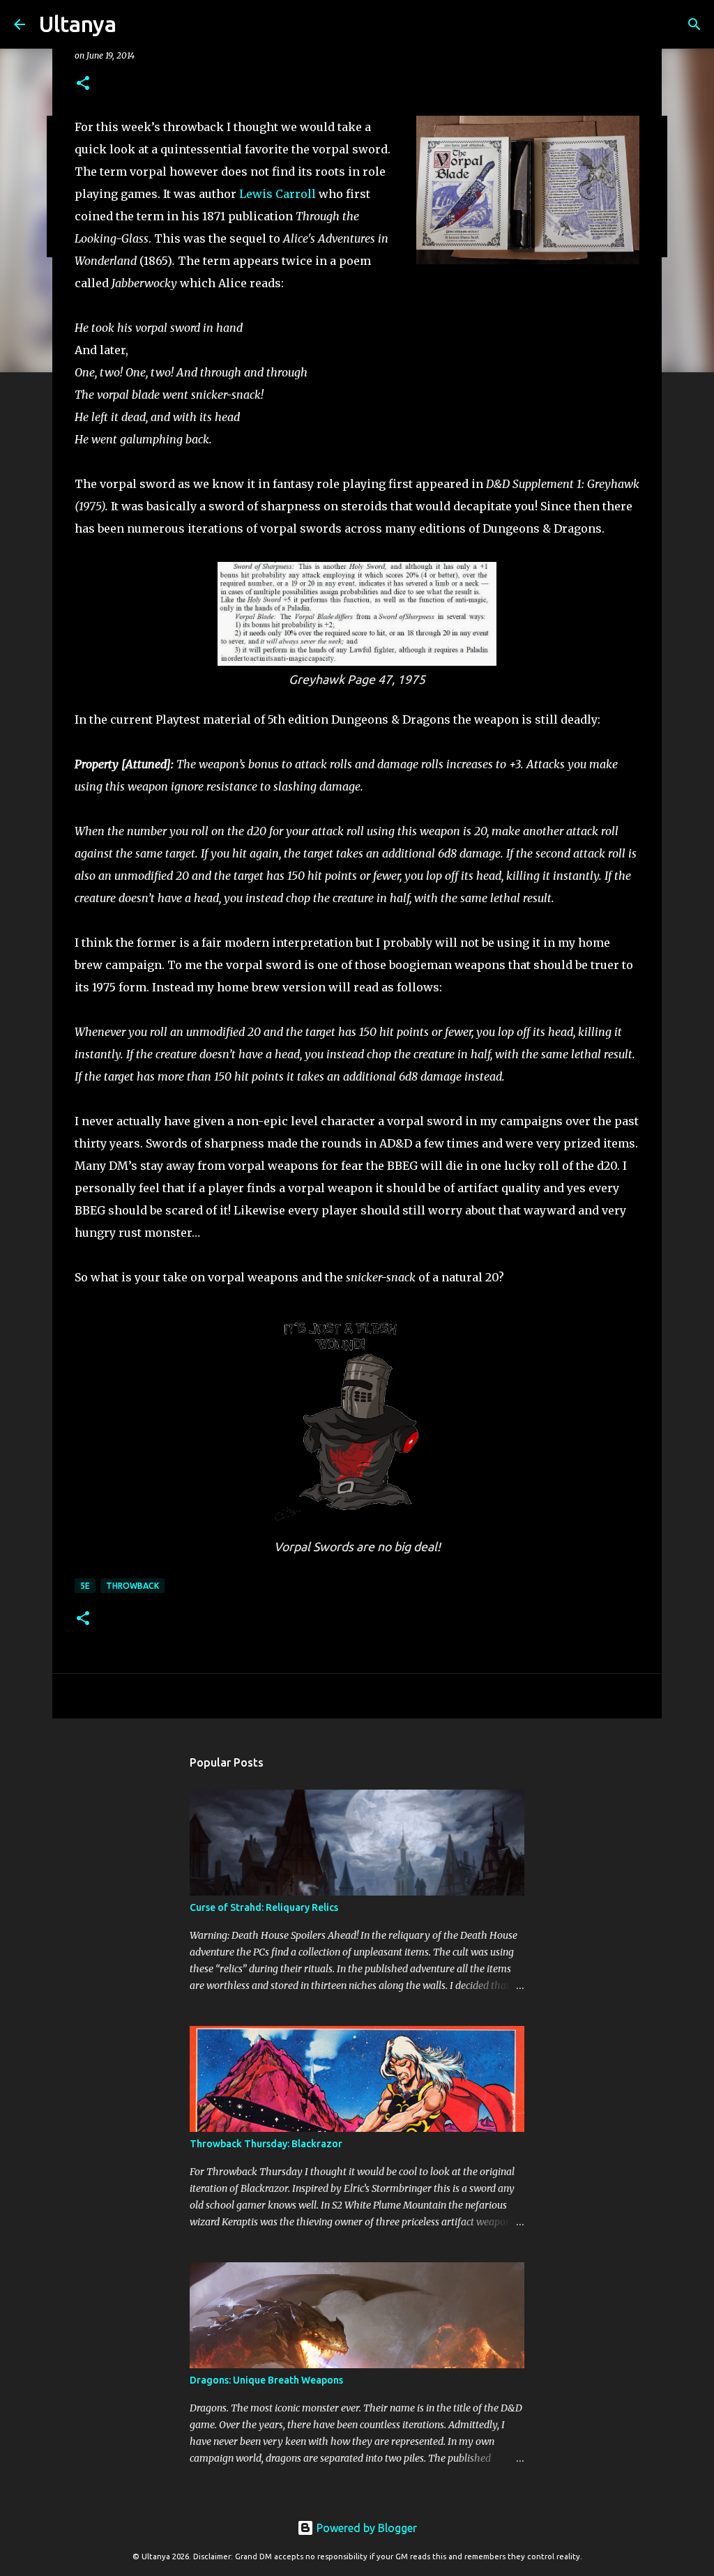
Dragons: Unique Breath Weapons (266, 2380)
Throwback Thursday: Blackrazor (266, 2144)
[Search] (136, 24)
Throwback (132, 1586)
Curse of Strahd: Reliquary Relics (264, 1907)
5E (85, 1586)
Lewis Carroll (278, 194)
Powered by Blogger (365, 2528)
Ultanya (78, 24)
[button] (83, 84)
